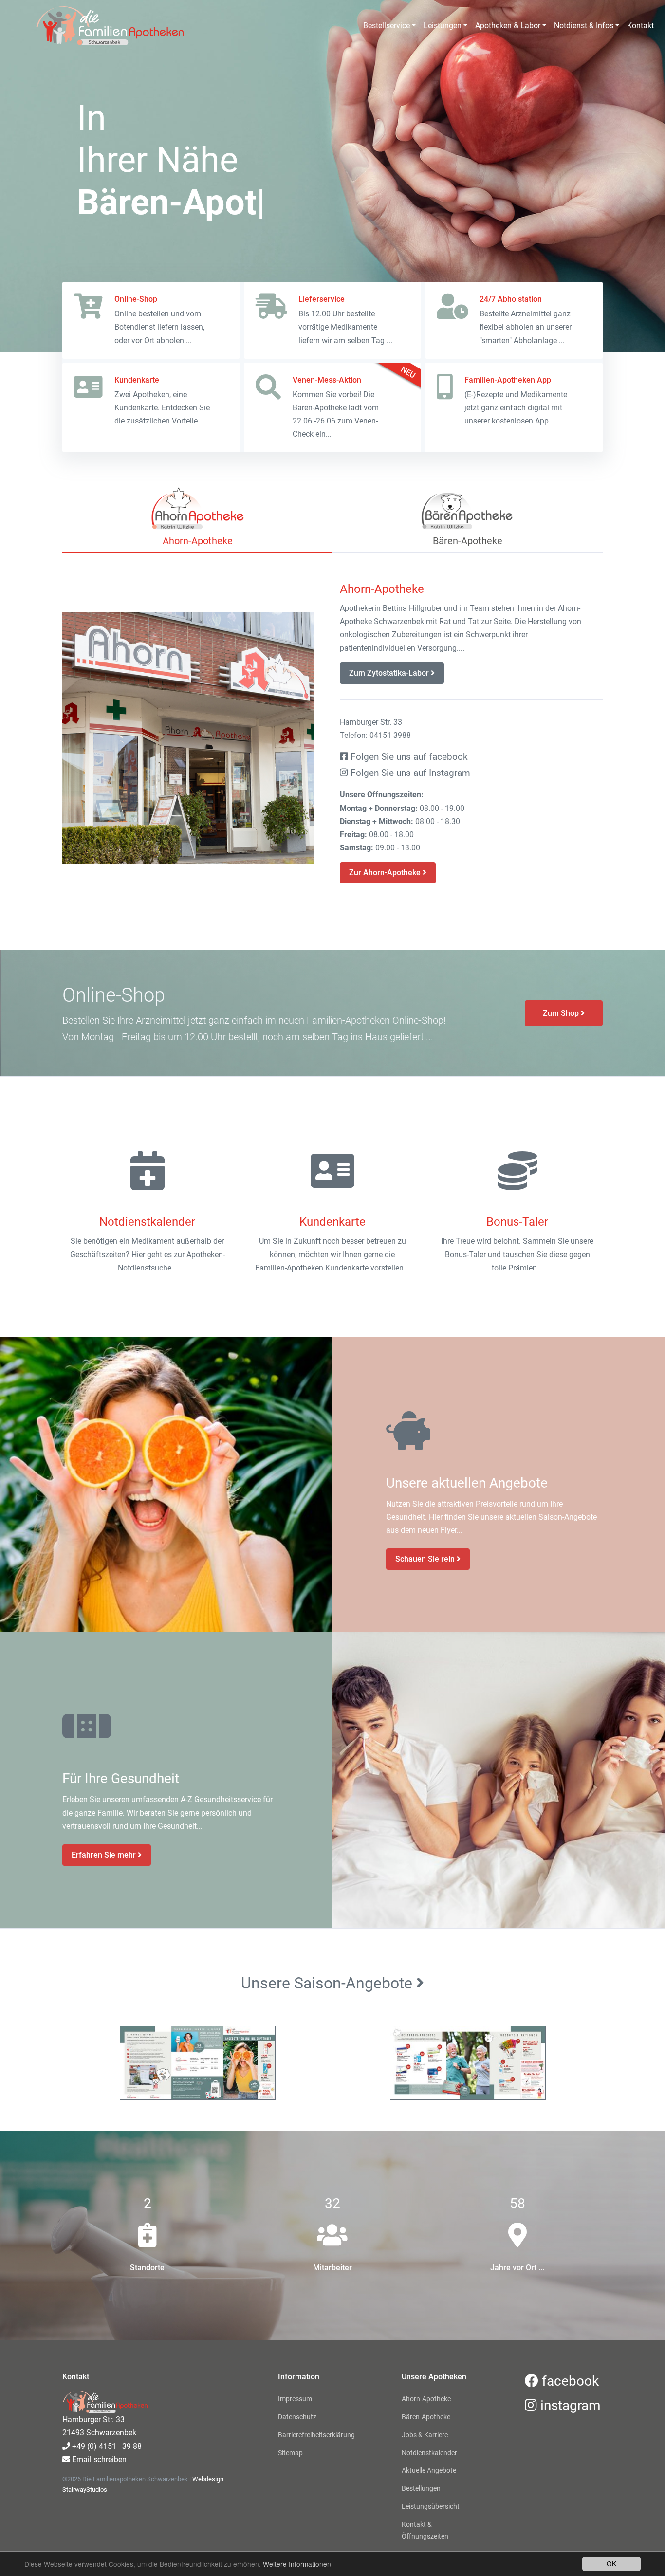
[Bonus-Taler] (517, 1172)
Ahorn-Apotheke (426, 2399)
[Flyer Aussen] (197, 2063)
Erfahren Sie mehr (105, 1855)
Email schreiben (98, 2459)
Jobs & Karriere (425, 2435)
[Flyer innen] (468, 2063)
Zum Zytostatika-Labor (390, 673)
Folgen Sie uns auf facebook (408, 757)
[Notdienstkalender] (148, 1172)
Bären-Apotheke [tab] (468, 541)
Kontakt (640, 26)
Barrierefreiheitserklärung (316, 2435)
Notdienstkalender (429, 2453)
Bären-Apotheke (426, 2417)
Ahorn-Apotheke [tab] (198, 541)
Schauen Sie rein (426, 1559)
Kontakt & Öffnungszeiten (425, 2530)
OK (611, 2563)
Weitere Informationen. (298, 2564)
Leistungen (443, 26)
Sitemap (290, 2453)
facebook (569, 2381)
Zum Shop (562, 1013)
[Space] (85, 26)
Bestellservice (387, 26)
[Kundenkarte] (332, 1172)
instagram (569, 2405)
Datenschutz (297, 2417)
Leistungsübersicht (431, 2506)
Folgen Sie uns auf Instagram (409, 773)
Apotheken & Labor (508, 26)
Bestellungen (421, 2488)
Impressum (295, 2399)
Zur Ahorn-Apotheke (386, 873)
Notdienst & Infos (584, 26)
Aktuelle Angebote (429, 2470)
